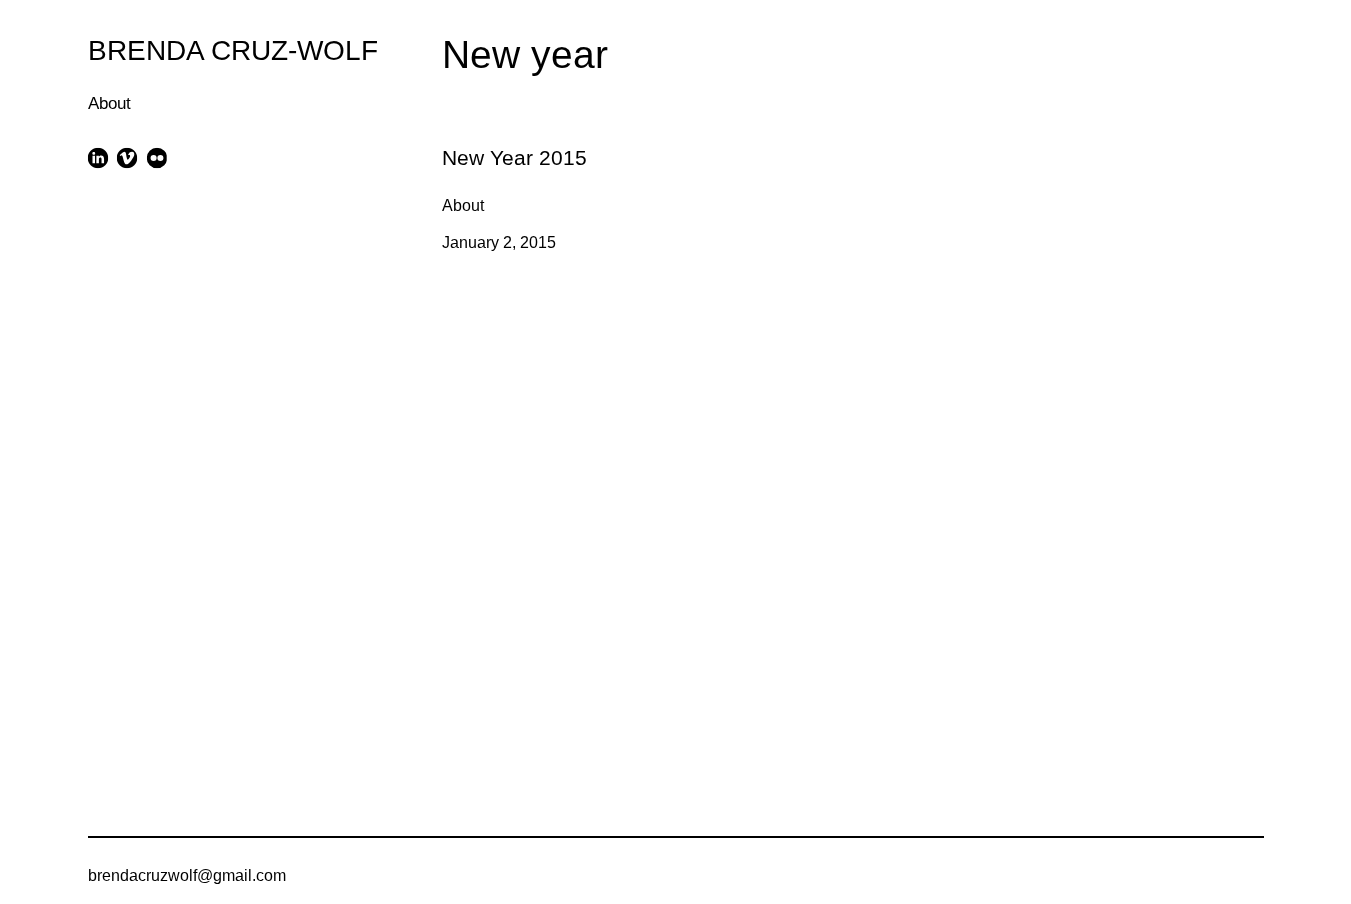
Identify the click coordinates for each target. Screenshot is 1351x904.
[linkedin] (98, 157)
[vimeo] (127, 157)
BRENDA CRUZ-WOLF (233, 50)
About (109, 103)
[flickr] (156, 157)
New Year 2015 (497, 139)
